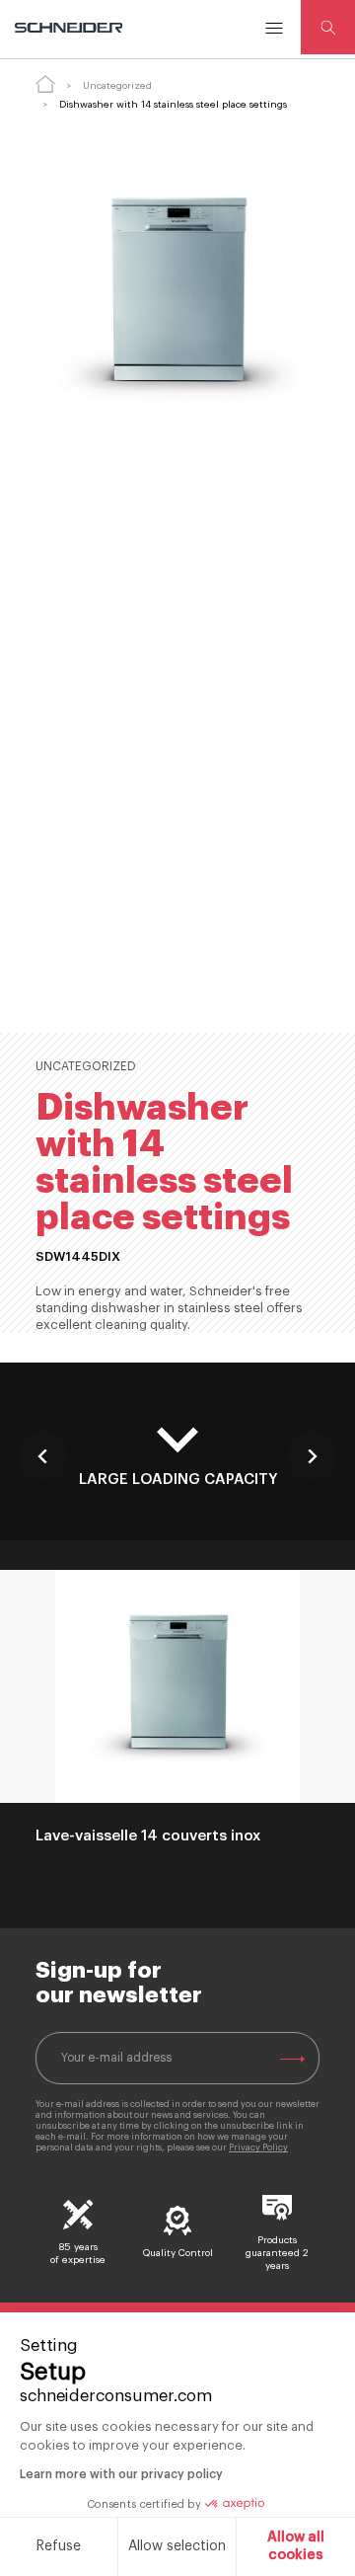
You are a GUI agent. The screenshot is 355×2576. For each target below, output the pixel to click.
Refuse (59, 2546)
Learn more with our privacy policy (121, 2474)
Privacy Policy (258, 2148)
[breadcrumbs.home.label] (45, 84)
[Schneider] (70, 28)
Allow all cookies (296, 2546)
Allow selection (177, 2546)
